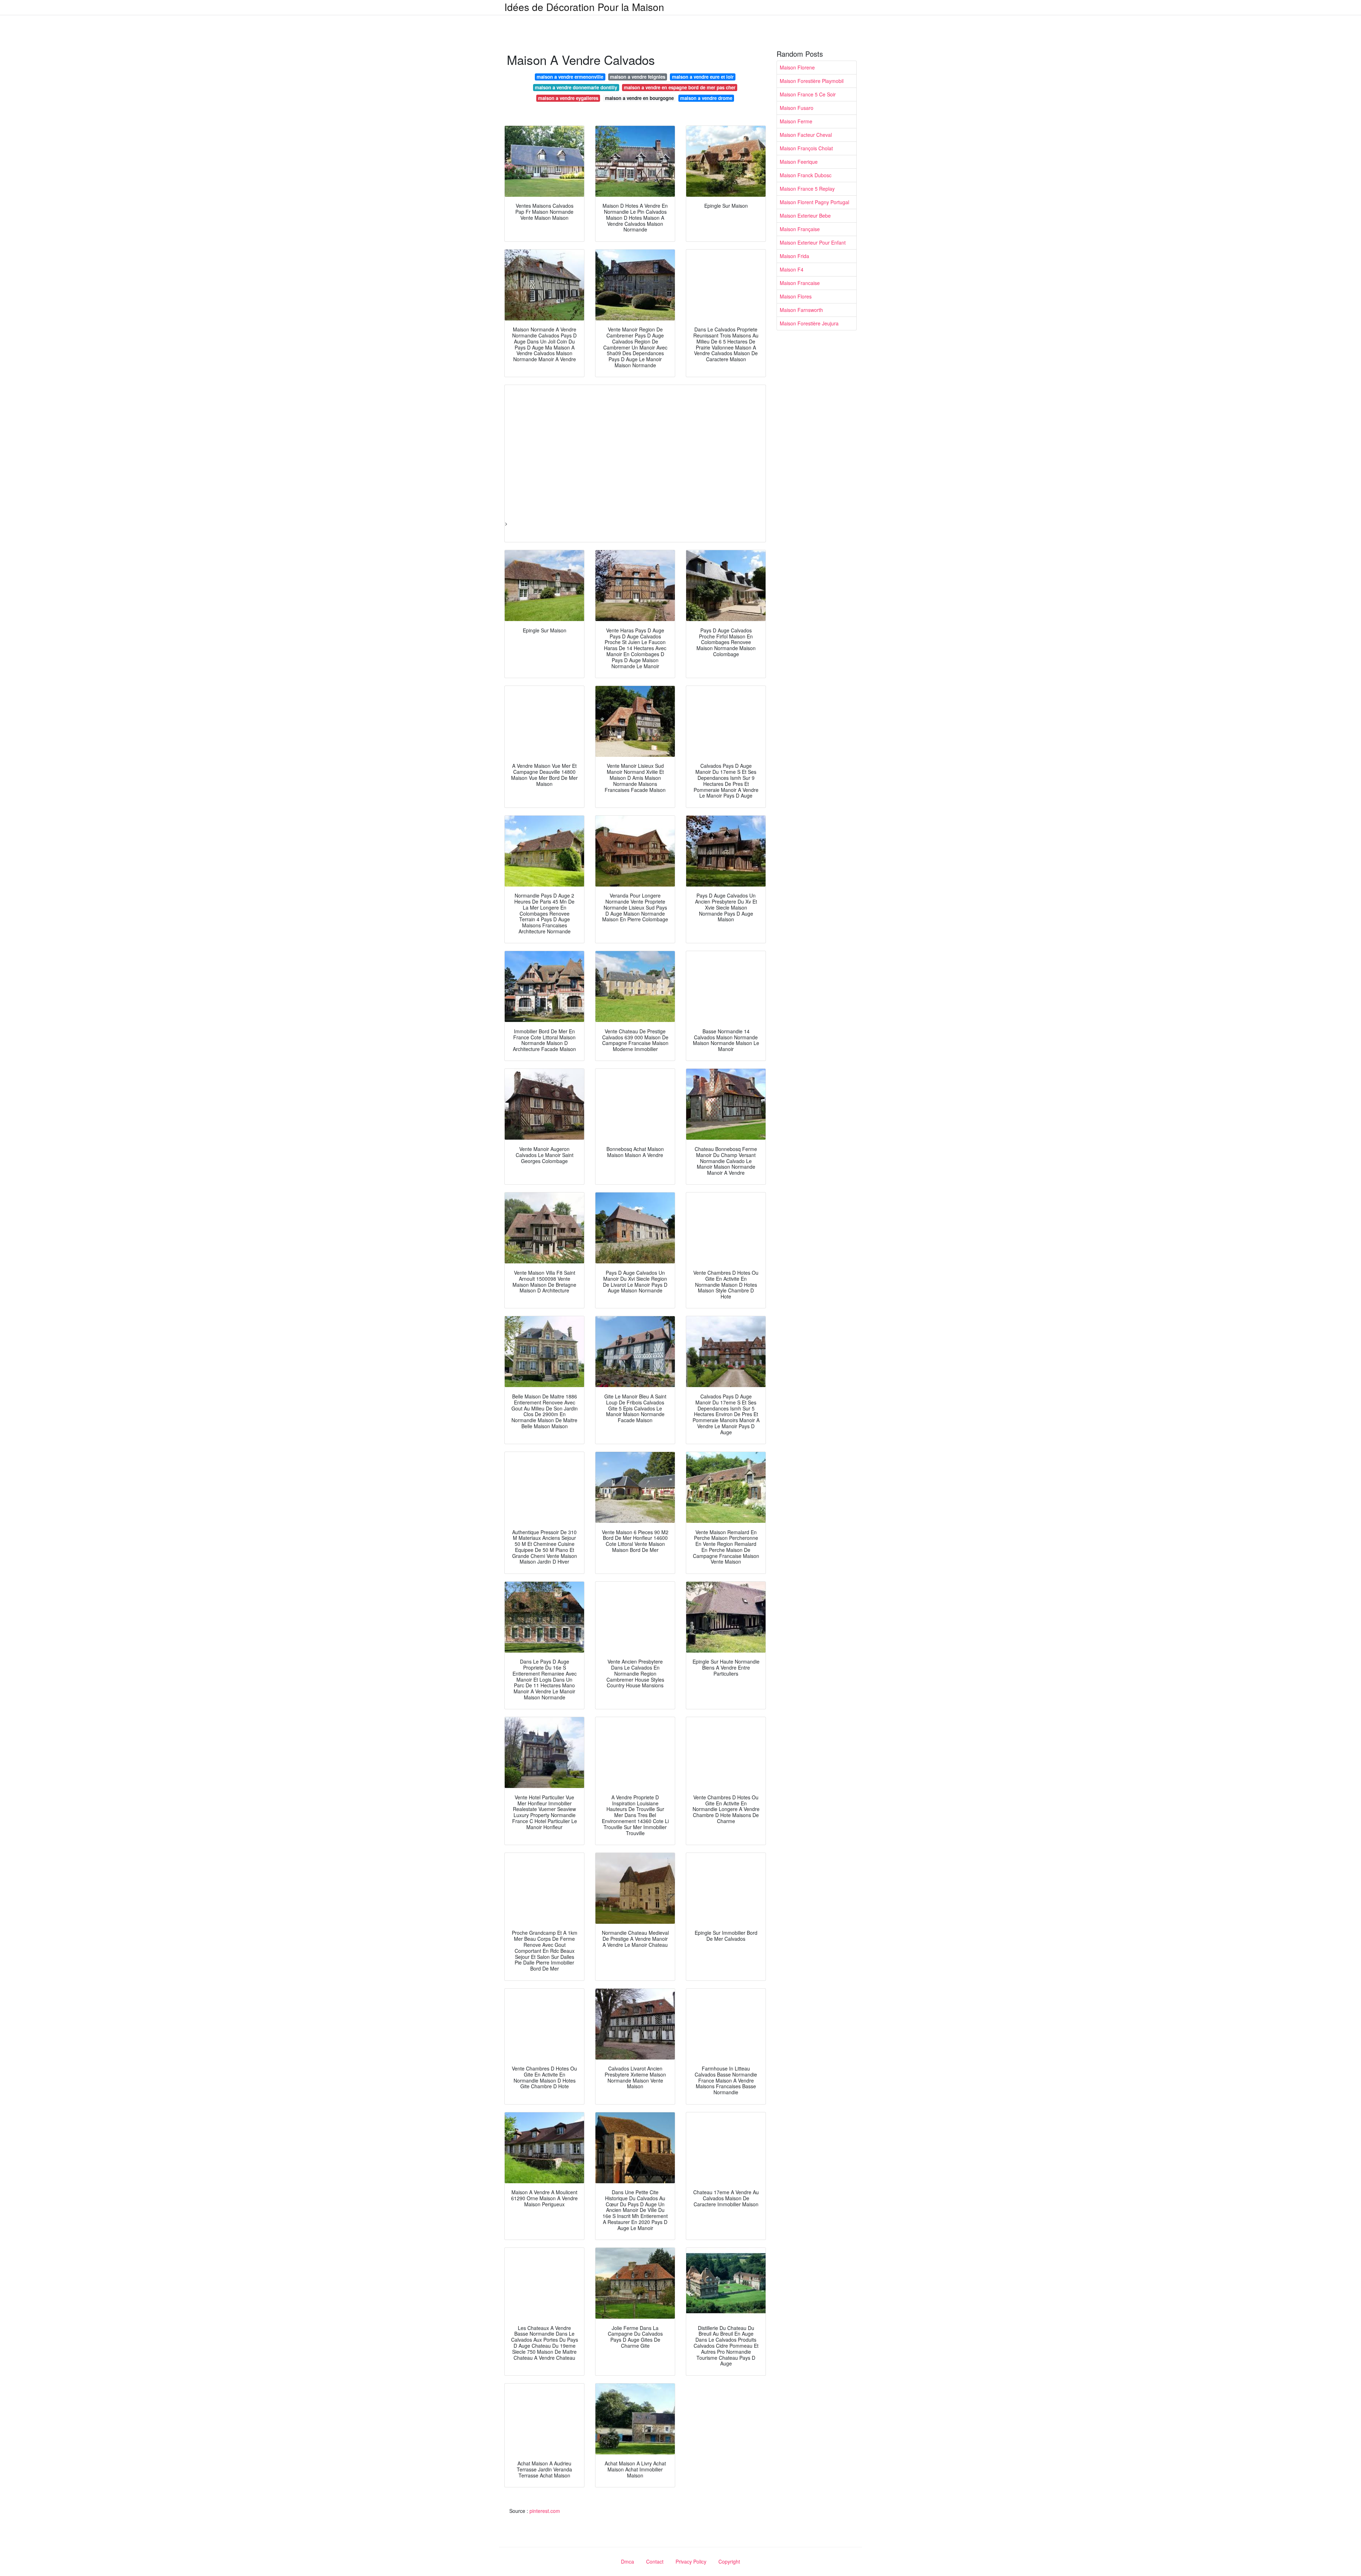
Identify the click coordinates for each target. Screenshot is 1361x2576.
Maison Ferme (796, 121)
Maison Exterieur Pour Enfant (813, 242)
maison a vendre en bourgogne (639, 98)
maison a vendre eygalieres (568, 98)
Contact (655, 2561)
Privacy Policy (691, 2561)
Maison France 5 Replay (807, 189)
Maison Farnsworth (801, 310)
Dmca (628, 2561)
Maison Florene (797, 67)
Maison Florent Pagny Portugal (814, 202)
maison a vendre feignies (638, 77)
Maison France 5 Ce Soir (808, 94)
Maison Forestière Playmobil (812, 81)
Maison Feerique (799, 162)
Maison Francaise (800, 283)
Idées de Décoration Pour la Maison (584, 7)
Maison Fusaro (797, 108)
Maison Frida (794, 256)
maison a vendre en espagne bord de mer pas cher (680, 87)
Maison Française (800, 229)
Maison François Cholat (806, 148)
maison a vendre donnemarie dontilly (576, 87)
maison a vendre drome (706, 98)
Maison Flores (796, 296)
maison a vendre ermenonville (570, 77)
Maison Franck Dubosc (806, 175)
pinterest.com (545, 2511)
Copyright (729, 2561)
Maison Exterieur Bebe (805, 216)
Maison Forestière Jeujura (809, 323)
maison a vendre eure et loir (703, 77)
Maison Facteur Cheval (806, 135)
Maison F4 (792, 269)
